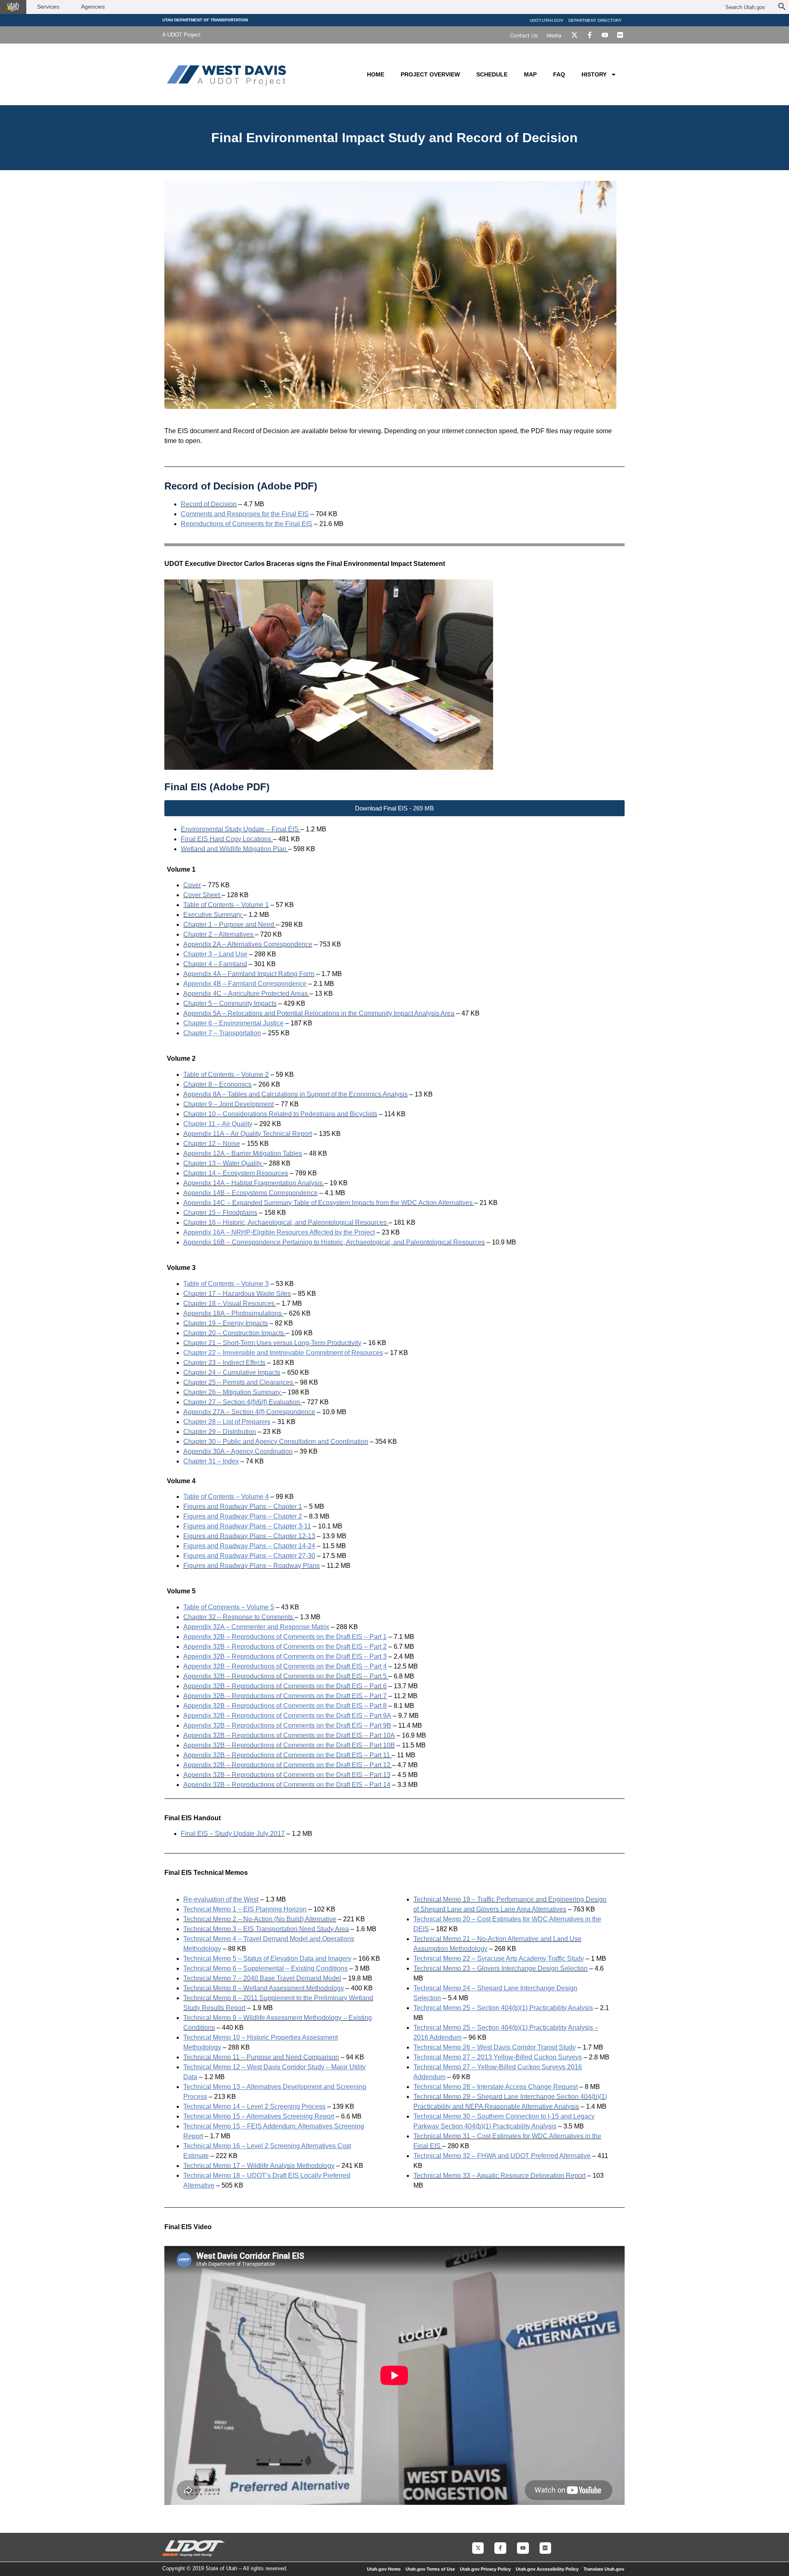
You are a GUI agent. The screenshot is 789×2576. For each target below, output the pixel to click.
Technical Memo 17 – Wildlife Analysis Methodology (259, 2166)
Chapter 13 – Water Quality (223, 1163)
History (594, 74)
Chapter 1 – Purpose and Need (229, 924)
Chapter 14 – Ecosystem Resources (236, 1173)
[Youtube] (605, 35)
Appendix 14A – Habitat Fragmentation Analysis (253, 1183)
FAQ (559, 74)
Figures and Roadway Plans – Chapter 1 (243, 1506)
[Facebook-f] (590, 35)
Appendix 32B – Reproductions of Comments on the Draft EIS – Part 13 (287, 1775)
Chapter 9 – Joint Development (228, 1104)
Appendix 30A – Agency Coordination (238, 1451)
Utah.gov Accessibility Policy (547, 2569)
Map (530, 74)
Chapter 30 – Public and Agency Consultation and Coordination (276, 1441)
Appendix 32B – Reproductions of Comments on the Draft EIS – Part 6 (285, 1686)
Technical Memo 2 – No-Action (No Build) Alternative (260, 1919)
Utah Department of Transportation (205, 20)
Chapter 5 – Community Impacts (230, 1003)
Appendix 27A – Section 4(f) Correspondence (249, 1412)
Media (554, 36)
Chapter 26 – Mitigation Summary (232, 1392)
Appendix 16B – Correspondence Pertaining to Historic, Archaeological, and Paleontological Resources (334, 1242)
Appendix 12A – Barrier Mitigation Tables (243, 1153)
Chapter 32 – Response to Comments (238, 1617)
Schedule (492, 74)
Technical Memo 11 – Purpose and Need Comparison (261, 2057)
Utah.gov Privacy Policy (485, 2569)
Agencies (93, 7)
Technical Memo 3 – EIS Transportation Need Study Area (266, 1929)
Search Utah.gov (745, 7)
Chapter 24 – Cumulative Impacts (232, 1372)
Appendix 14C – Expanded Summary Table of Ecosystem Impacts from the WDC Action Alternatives (328, 1203)
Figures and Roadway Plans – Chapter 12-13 (249, 1536)
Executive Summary (212, 915)
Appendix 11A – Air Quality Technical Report (248, 1134)
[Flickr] (620, 35)
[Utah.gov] (13, 7)
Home (376, 74)
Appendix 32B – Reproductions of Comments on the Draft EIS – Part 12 (287, 1765)
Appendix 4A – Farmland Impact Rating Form (249, 974)
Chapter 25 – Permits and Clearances (238, 1382)
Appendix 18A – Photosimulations (233, 1313)
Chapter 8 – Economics (217, 1084)
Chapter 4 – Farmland (215, 964)
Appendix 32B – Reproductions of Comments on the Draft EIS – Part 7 (285, 1696)
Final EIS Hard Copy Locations (226, 839)
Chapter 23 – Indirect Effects (224, 1363)
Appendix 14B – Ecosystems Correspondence (250, 1193)
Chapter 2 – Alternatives (218, 934)
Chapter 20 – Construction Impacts (234, 1333)
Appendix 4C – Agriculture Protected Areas (246, 994)
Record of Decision (209, 504)
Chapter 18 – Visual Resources (229, 1303)
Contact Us (524, 36)
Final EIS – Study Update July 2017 (233, 1834)
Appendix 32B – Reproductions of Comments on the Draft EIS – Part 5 (285, 1676)
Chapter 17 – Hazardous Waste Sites (237, 1294)
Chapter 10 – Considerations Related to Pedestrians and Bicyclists (280, 1114)
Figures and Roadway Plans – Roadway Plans (251, 1566)
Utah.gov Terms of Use (430, 2569)
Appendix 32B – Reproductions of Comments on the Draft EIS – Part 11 (287, 1755)
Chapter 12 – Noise (212, 1144)
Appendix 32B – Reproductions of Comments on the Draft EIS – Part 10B (289, 1745)
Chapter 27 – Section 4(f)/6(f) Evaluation (242, 1402)
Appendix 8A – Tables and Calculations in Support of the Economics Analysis (295, 1094)
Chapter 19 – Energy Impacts (226, 1323)
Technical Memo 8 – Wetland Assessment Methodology (264, 1988)
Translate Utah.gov (604, 2569)
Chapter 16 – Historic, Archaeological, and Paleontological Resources (285, 1222)
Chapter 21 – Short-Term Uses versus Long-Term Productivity (272, 1343)
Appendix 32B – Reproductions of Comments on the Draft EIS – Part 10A (289, 1735)
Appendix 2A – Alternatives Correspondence (248, 944)
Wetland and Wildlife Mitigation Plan (234, 849)
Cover (192, 885)
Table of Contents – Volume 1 (226, 905)
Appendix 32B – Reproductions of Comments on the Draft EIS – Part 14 (287, 1785)
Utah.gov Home (384, 2569)
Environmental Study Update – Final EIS (240, 829)
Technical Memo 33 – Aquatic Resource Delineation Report (499, 2176)
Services (48, 7)
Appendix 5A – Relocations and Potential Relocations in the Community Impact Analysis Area (319, 1013)
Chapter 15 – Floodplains (220, 1213)
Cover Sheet (202, 895)
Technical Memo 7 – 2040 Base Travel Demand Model (262, 1978)
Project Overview (430, 74)
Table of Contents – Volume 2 (226, 1074)
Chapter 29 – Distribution (220, 1432)
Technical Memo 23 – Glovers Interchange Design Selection (501, 1968)
